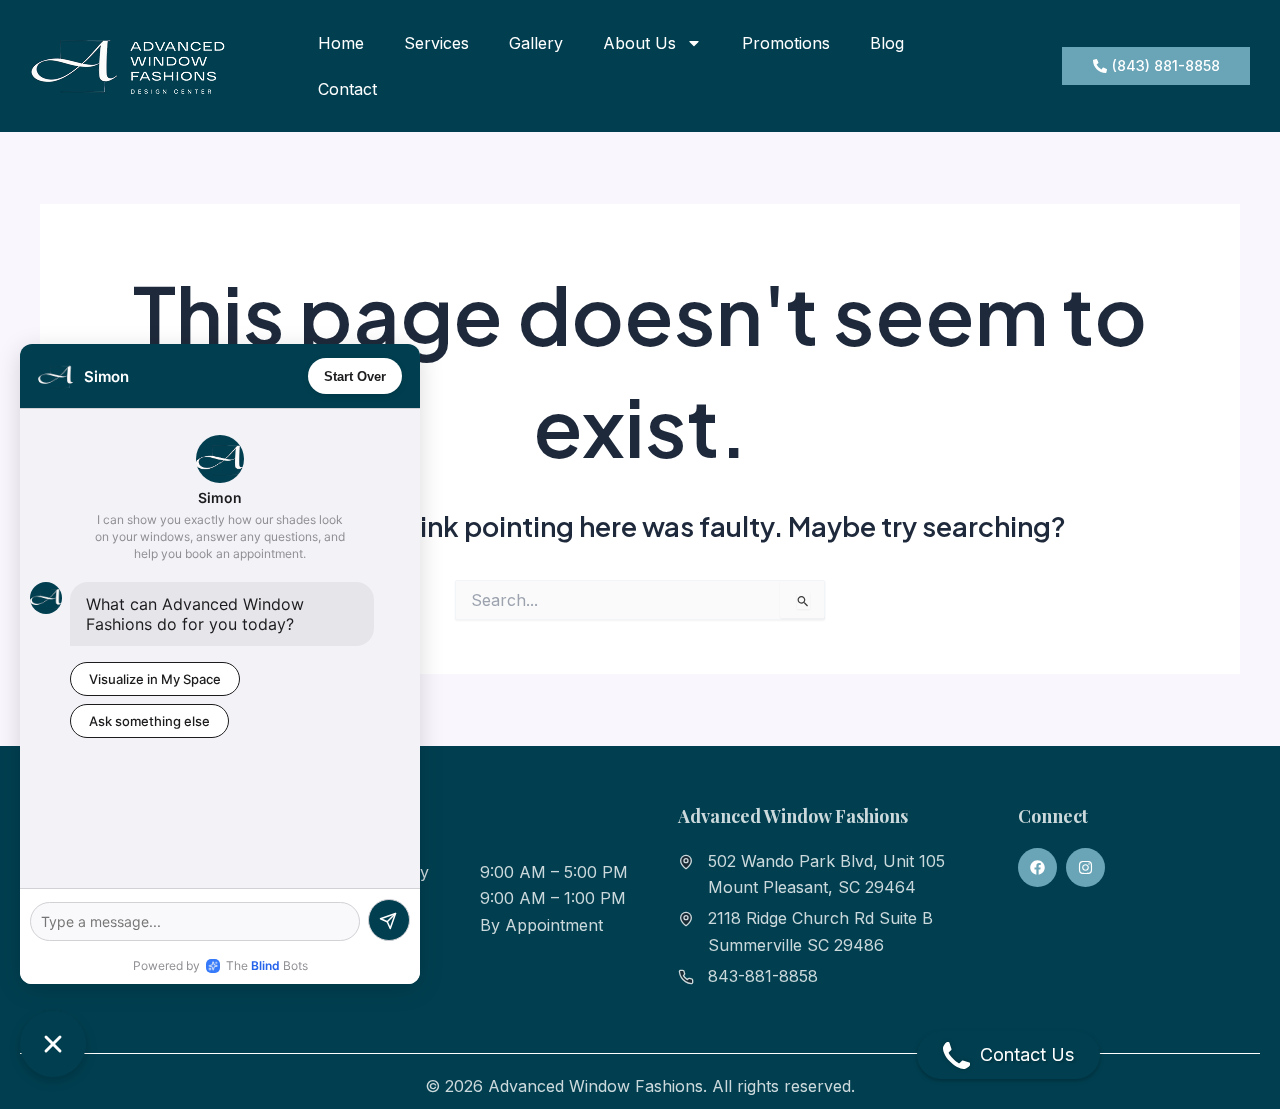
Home (341, 43)
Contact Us (1027, 1054)
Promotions (786, 43)
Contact (347, 89)
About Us (639, 43)
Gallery (536, 43)
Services (436, 43)
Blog (887, 43)
